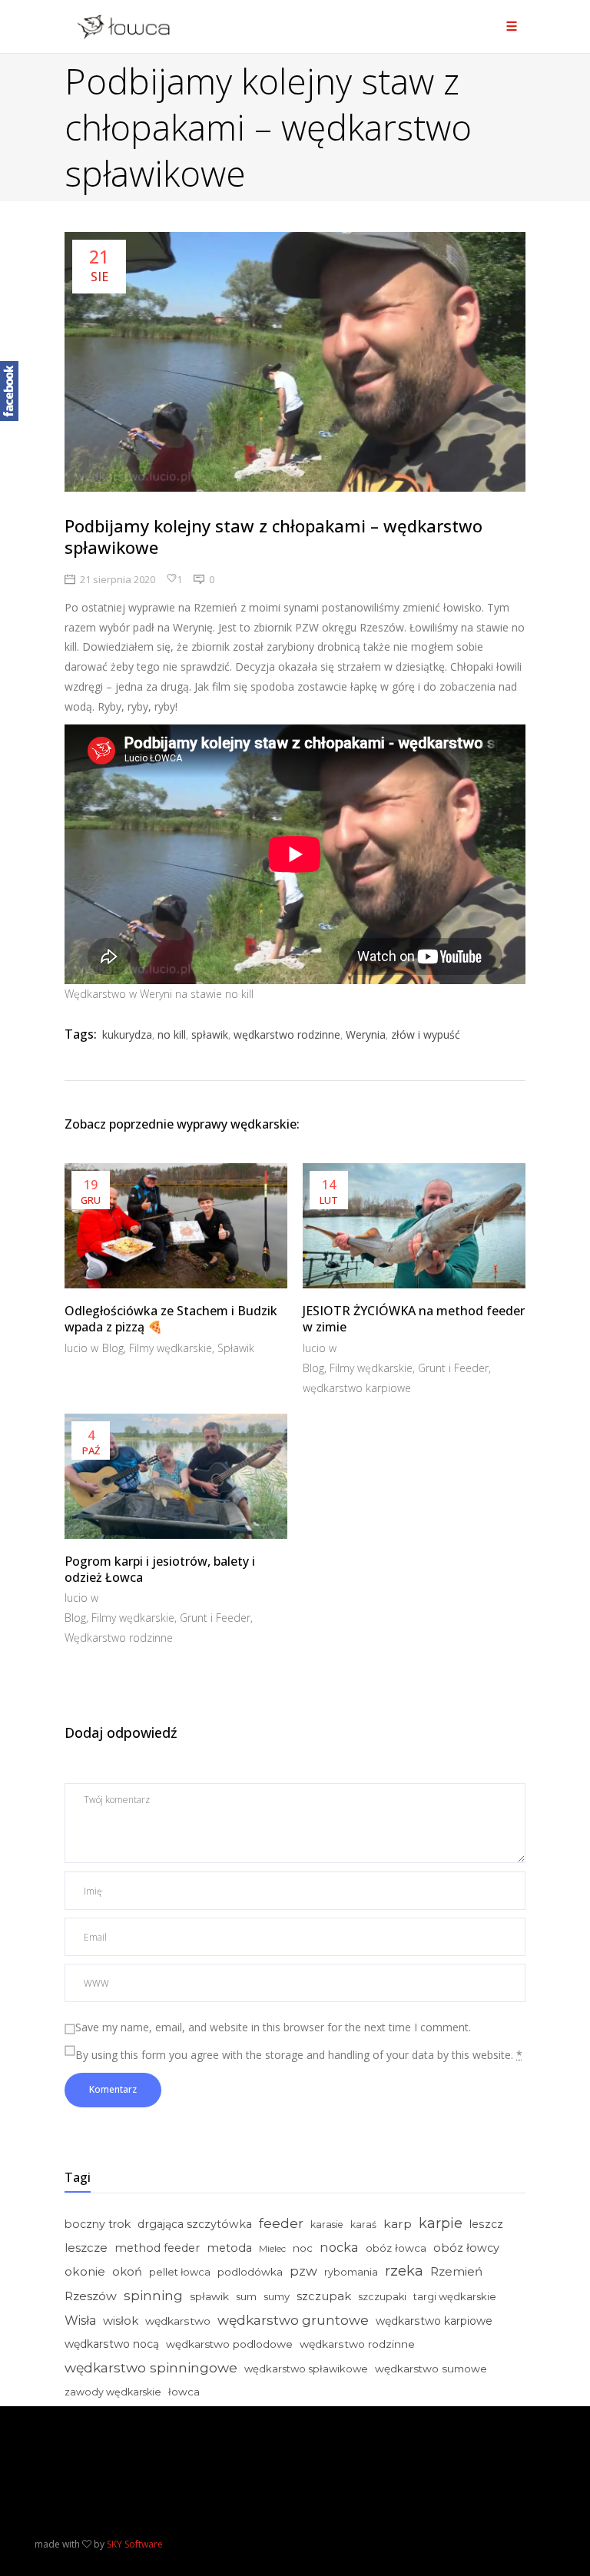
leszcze (86, 2248)
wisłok (121, 2321)
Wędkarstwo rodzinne (119, 1638)
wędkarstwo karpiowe (357, 1388)
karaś (363, 2225)
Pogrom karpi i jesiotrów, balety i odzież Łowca (160, 1569)
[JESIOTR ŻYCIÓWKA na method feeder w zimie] (414, 1226)
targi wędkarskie (455, 2296)
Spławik (236, 1348)
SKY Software (135, 2544)
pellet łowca (180, 2272)
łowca (184, 2392)
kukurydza (127, 1034)
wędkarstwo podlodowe (229, 2344)
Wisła (80, 2321)
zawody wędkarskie (113, 2392)
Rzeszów (91, 2296)
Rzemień (456, 2271)
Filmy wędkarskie (171, 1348)
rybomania (351, 2272)
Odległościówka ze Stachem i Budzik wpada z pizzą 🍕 (171, 1319)
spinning (153, 2295)
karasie (327, 2225)
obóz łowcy (466, 2248)
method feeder (157, 2248)
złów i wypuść (426, 1034)
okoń (127, 2272)
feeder (281, 2223)
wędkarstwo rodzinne (287, 1034)
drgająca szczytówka (195, 2224)
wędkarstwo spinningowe (151, 2367)
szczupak (324, 2296)
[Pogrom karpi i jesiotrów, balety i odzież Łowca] (176, 1476)
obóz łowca (396, 2248)
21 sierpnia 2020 (118, 579)
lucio (78, 1348)
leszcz (486, 2224)
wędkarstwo (178, 2321)
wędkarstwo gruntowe (293, 2320)
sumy (277, 2296)
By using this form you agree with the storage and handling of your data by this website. (299, 2055)
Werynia (366, 1034)
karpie (441, 2223)
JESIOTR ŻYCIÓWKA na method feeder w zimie (414, 1319)
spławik (210, 1034)
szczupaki (382, 2297)
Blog (113, 1348)
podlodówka (250, 2272)
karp (398, 2224)
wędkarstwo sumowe (431, 2369)
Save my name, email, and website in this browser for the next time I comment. (273, 2027)
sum (246, 2296)
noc (303, 2248)
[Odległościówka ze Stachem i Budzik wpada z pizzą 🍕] (176, 1226)
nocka (339, 2247)
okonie (85, 2271)
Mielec (272, 2248)
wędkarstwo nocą (112, 2344)
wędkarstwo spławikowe (306, 2369)
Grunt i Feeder (453, 1368)
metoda (229, 2248)
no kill (172, 1034)
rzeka (404, 2271)
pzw (303, 2271)
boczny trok (98, 2224)
